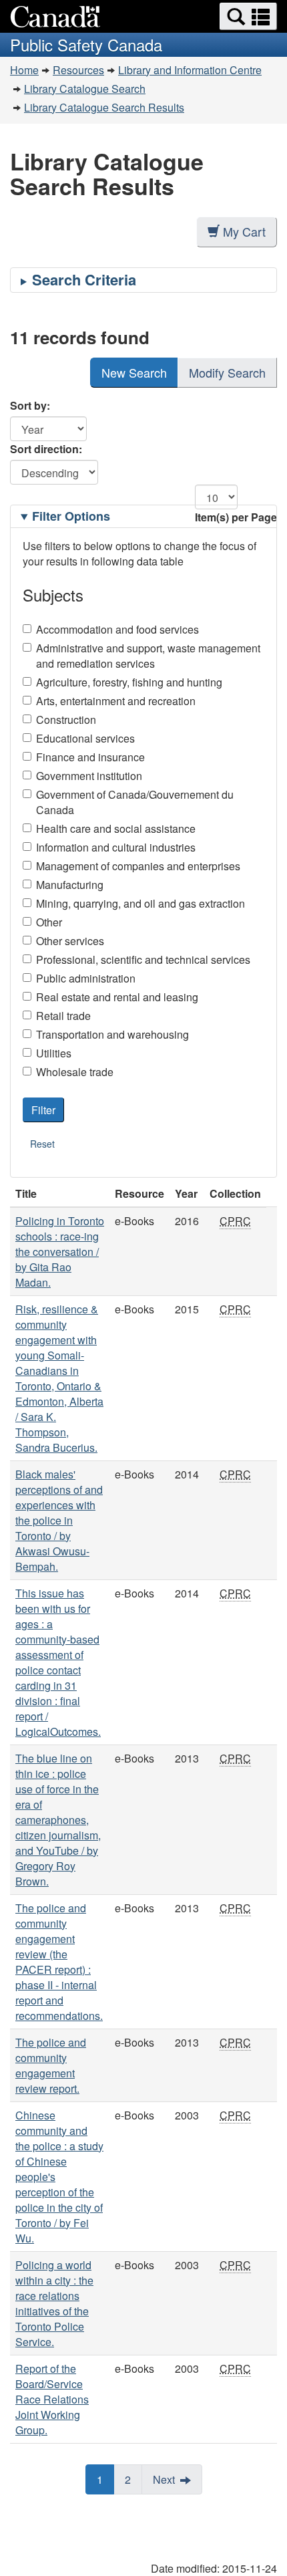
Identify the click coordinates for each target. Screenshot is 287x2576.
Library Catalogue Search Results (104, 107)
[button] (248, 16)
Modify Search (227, 372)
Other (49, 922)
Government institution (89, 776)
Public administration (86, 978)
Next (164, 2479)
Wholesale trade (75, 1072)
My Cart (244, 231)
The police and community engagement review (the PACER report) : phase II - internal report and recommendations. (59, 1962)
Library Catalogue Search (85, 89)
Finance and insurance (90, 757)
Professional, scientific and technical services (143, 959)
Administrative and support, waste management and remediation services (148, 656)
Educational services (85, 738)
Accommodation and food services (117, 629)
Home (24, 70)
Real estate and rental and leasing (117, 997)
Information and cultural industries (116, 847)
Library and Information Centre (190, 70)
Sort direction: (46, 449)
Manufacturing (70, 885)
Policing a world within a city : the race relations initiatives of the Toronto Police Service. (54, 2303)
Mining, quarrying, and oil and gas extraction (140, 903)
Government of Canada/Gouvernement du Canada (135, 802)
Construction (66, 720)
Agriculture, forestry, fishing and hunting (129, 682)
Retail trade (63, 1016)
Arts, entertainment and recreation (116, 701)
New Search (134, 372)
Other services (70, 941)
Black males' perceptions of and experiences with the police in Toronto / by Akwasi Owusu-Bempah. (59, 1520)
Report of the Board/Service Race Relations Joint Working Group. (52, 2399)
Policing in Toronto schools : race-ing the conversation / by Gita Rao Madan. (60, 1252)
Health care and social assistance (116, 828)
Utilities (54, 1053)
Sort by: (30, 405)
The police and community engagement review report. (51, 2065)
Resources (78, 70)
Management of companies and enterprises (138, 866)
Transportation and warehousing (112, 1034)
